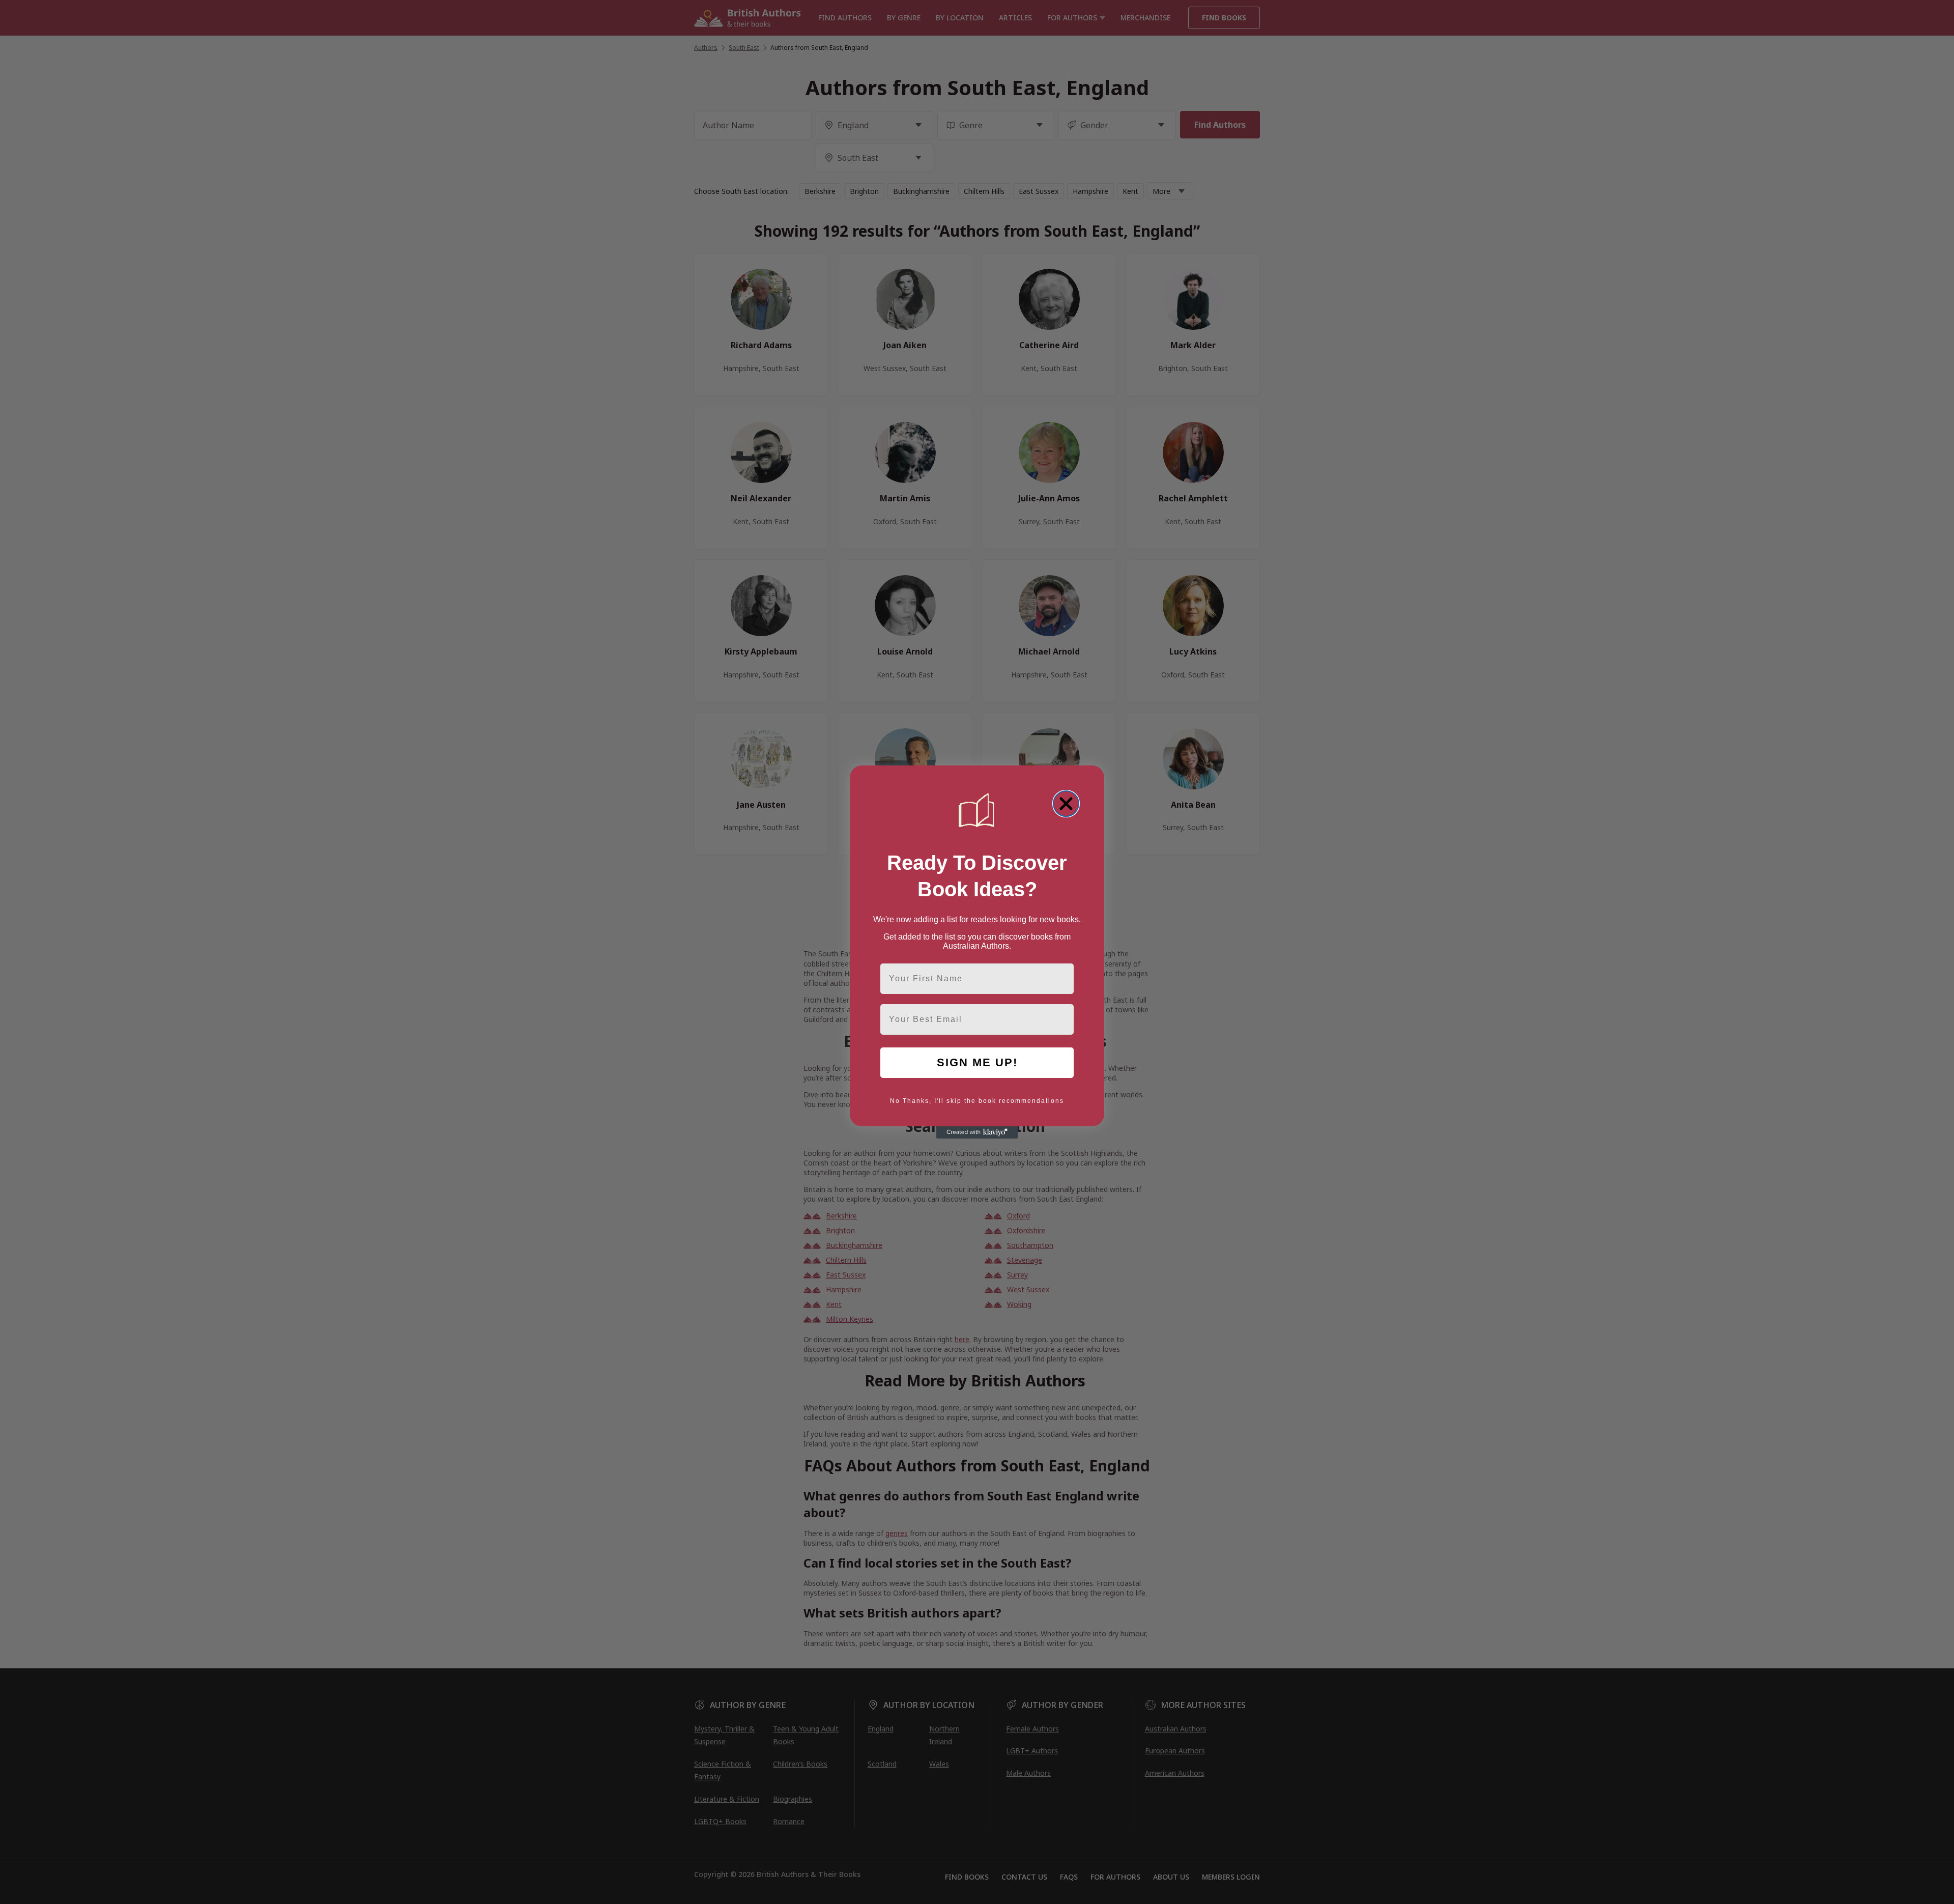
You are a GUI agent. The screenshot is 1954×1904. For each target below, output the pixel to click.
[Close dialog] (1066, 804)
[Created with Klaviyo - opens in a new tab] (977, 1132)
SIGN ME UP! (977, 1062)
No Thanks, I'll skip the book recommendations (977, 1101)
